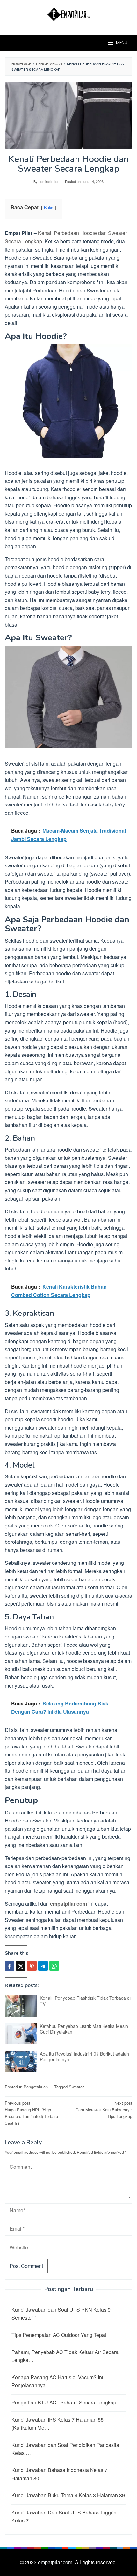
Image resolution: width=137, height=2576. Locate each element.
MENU (122, 43)
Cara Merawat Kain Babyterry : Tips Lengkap (104, 2110)
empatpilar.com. (56, 2562)
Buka (49, 207)
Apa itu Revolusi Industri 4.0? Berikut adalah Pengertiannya (84, 2057)
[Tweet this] (21, 1966)
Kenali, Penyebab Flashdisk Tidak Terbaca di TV (85, 2001)
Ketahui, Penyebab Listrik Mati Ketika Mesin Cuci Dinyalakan (84, 2029)
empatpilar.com (68, 1904)
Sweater (76, 2087)
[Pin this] (32, 1966)
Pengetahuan (36, 2087)
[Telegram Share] (43, 1966)
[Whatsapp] (54, 1966)
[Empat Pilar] (69, 14)
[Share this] (10, 1966)
